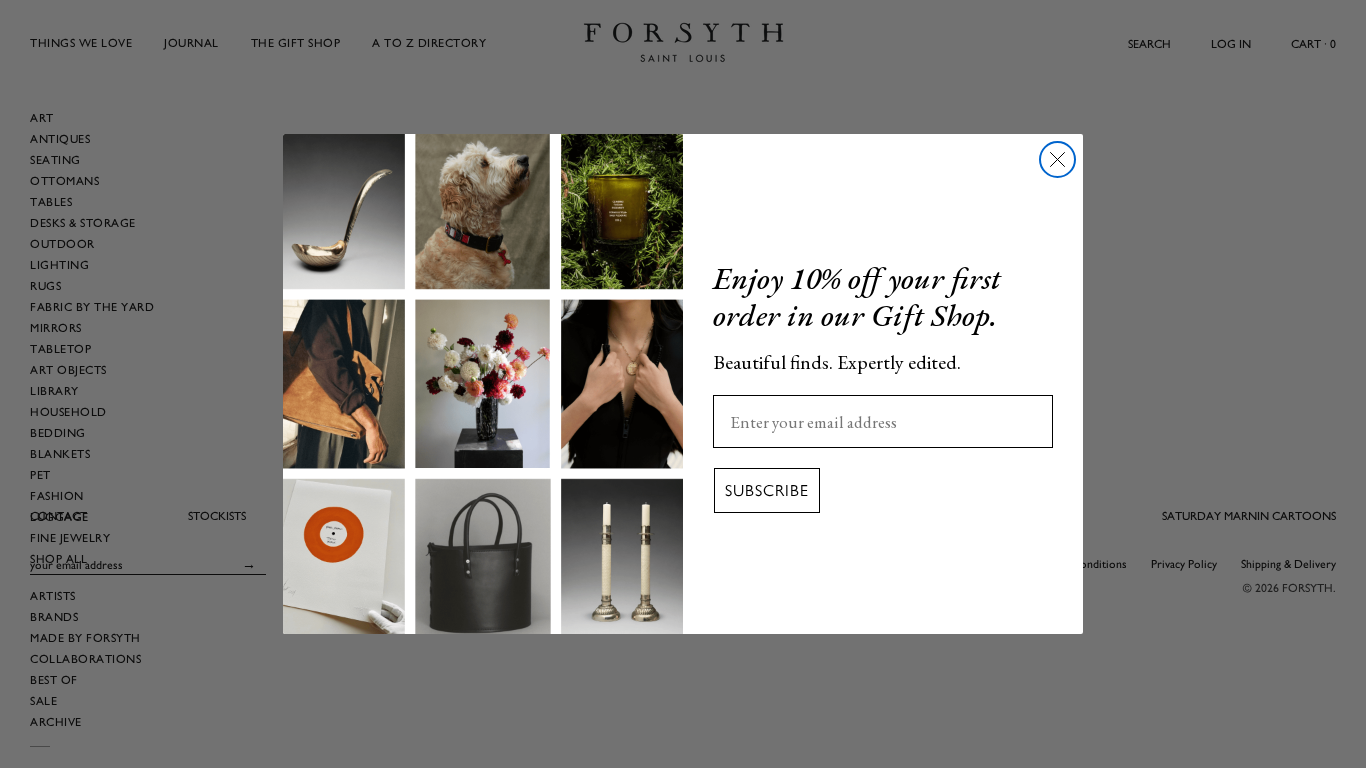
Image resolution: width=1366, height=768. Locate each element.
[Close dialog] (1057, 159)
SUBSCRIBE (767, 490)
